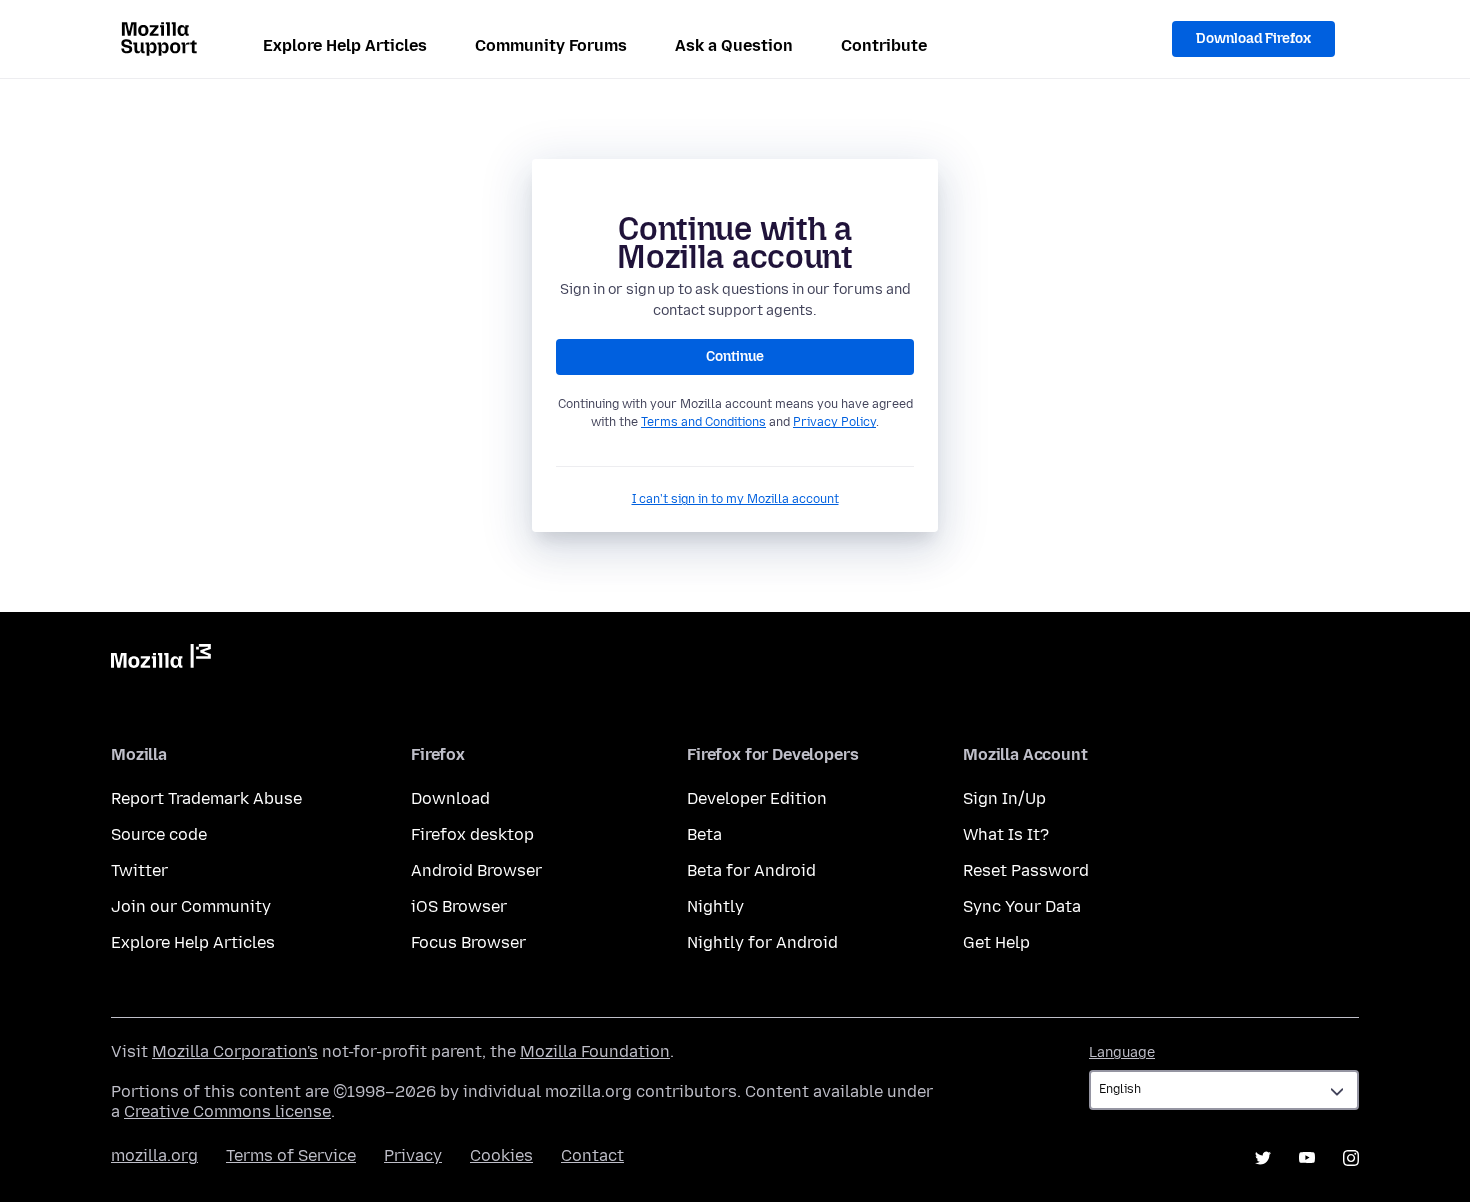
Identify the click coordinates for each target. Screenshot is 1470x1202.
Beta (704, 834)
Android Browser (476, 870)
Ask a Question (734, 45)
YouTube (1307, 1158)
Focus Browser (468, 942)
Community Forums (551, 45)
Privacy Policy (834, 422)
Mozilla (161, 660)
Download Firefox (1253, 38)
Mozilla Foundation (595, 1051)
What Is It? (1006, 834)
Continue (735, 356)
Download (450, 798)
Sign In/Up (1004, 798)
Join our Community (191, 906)
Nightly (715, 906)
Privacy (413, 1155)
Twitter (139, 870)
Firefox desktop (472, 834)
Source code (159, 834)
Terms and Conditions (703, 422)
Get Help (996, 942)
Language (1122, 1052)
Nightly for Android (762, 942)
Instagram (1351, 1158)
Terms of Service (291, 1155)
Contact (592, 1155)
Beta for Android (751, 870)
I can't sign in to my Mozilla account (735, 499)
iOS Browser (459, 906)
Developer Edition (757, 798)
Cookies (501, 1155)
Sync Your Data (1022, 906)
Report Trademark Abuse (206, 798)
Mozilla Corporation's (235, 1051)
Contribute (884, 45)
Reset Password (1026, 870)
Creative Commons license (227, 1111)
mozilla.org (154, 1155)
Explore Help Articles (345, 45)
